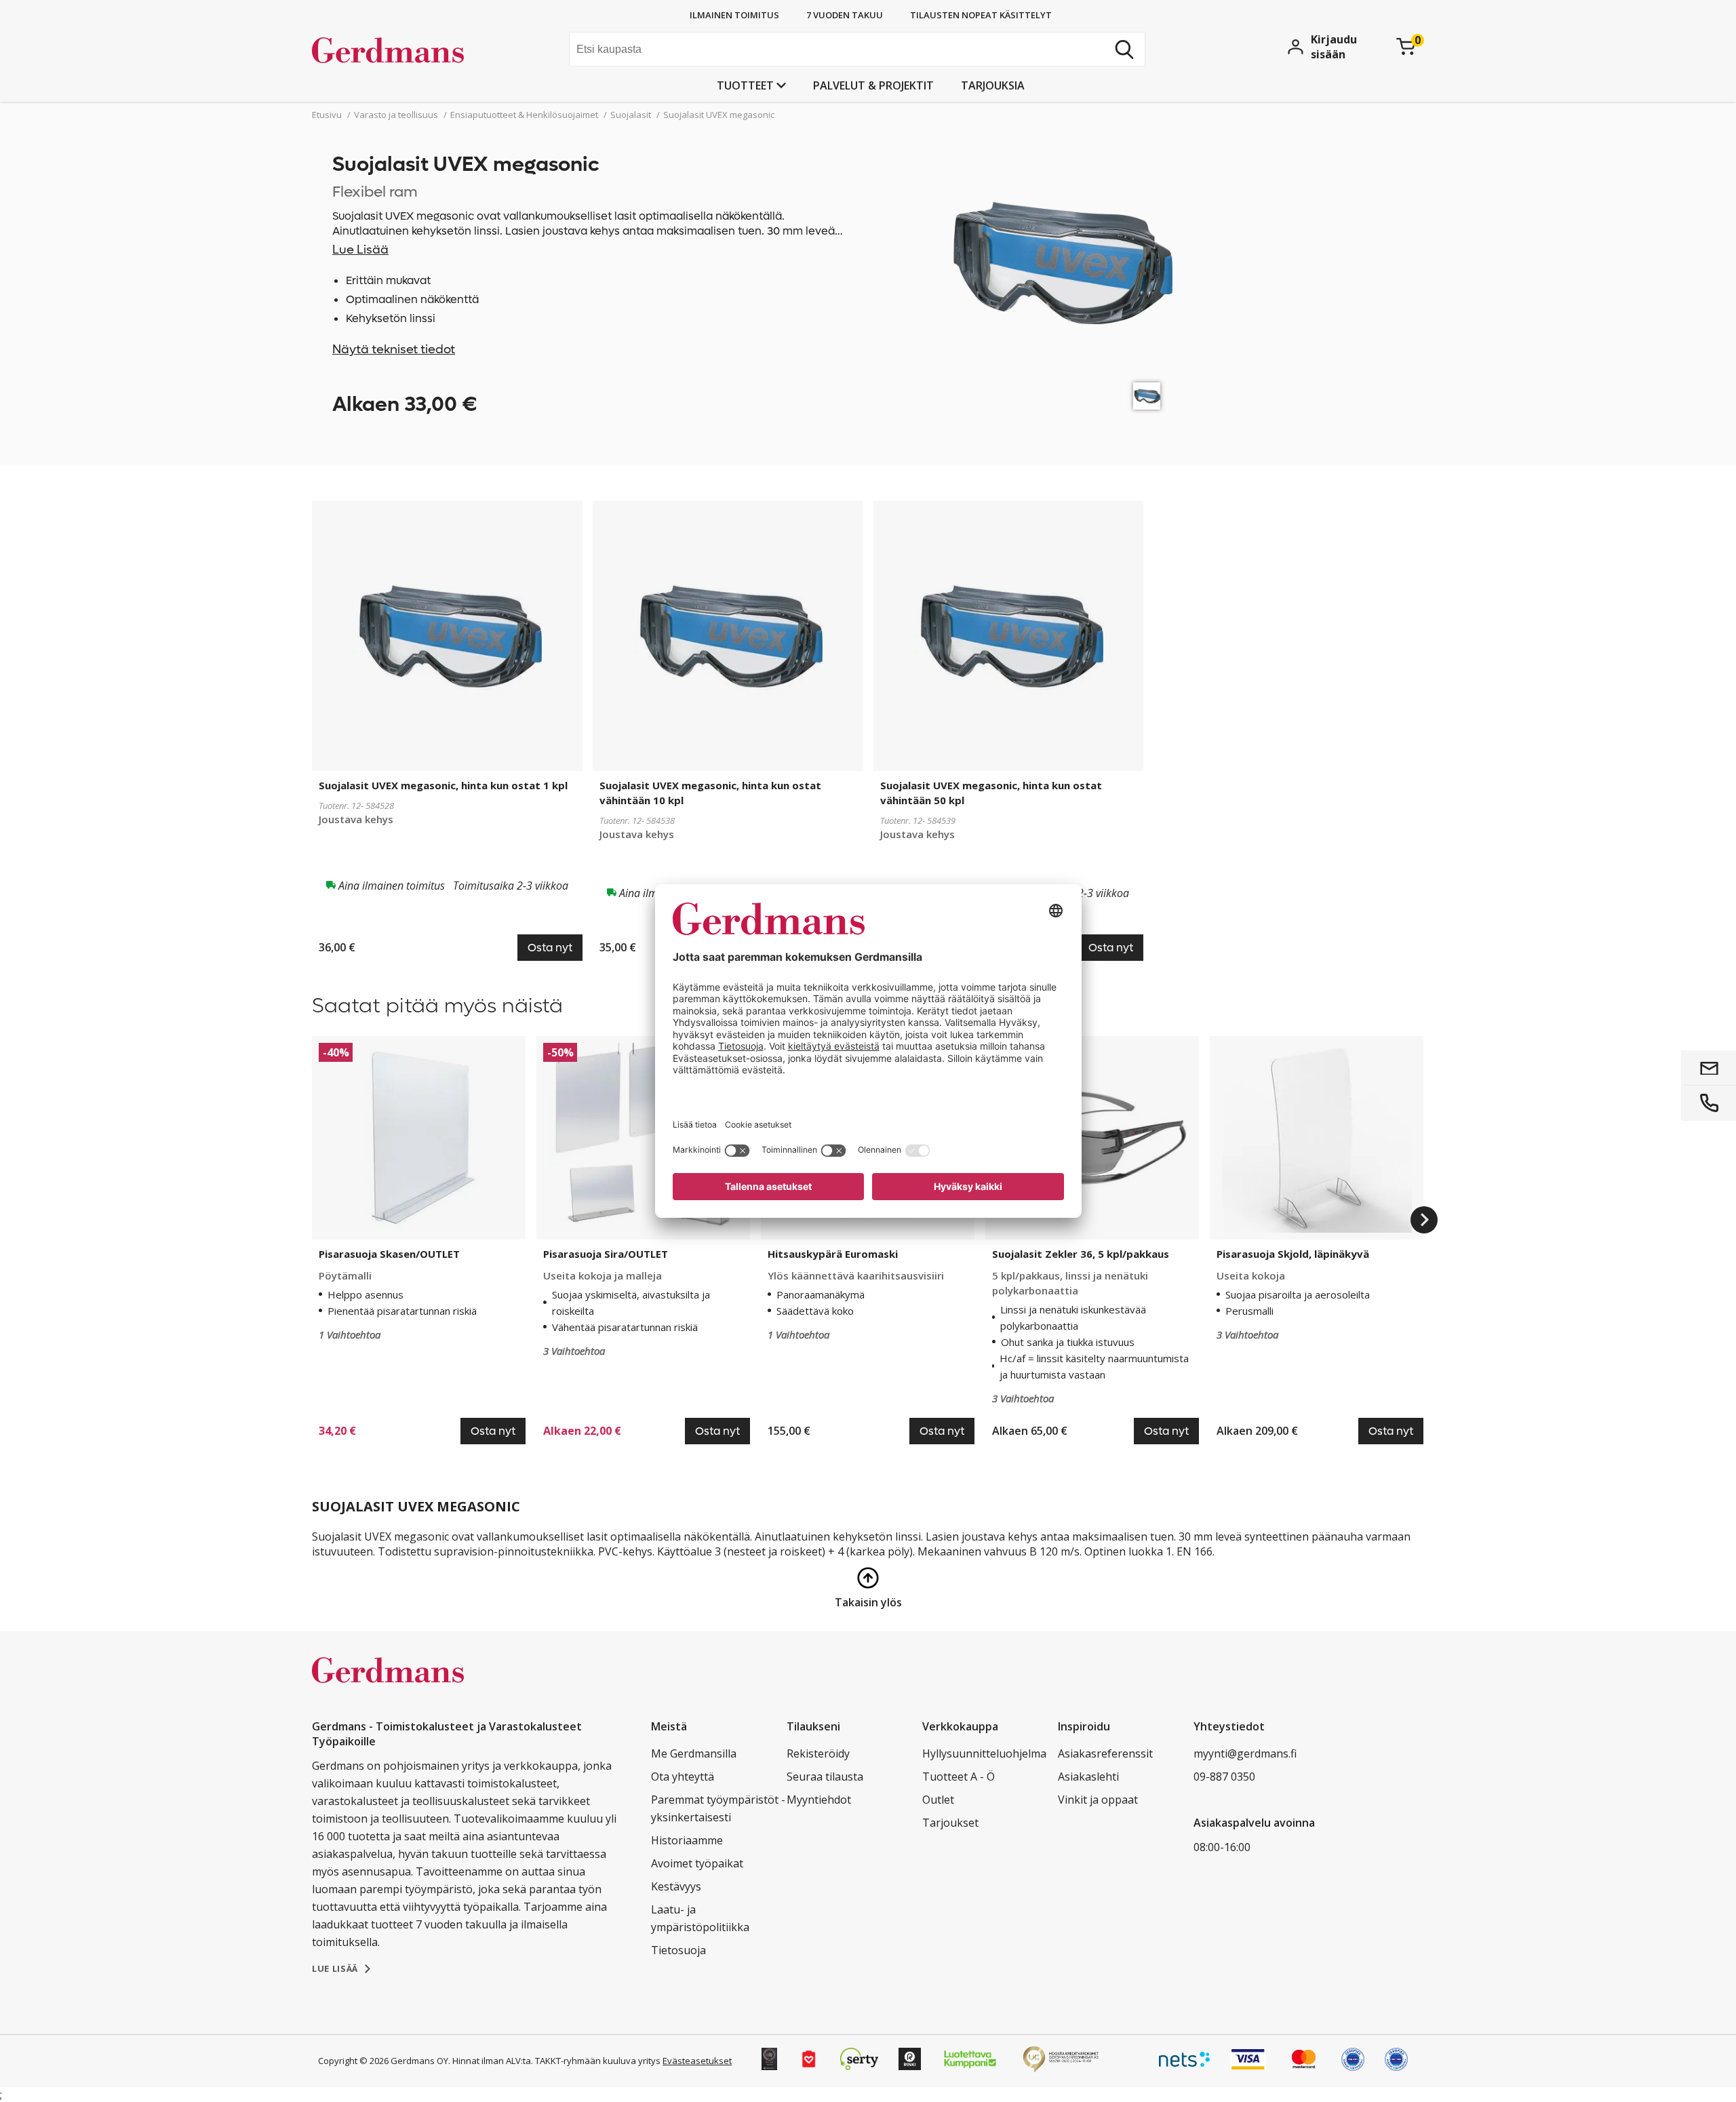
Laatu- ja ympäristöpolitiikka (700, 1918)
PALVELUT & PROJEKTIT (873, 85)
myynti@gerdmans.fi (1245, 1753)
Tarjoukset (950, 1823)
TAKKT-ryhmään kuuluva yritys (598, 2061)
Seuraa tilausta (825, 1777)
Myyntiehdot (819, 1800)
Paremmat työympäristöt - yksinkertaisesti (718, 1808)
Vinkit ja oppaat (1098, 1800)
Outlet (938, 1800)
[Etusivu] (414, 51)
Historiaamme (687, 1840)
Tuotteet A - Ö (959, 1777)
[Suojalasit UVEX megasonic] (1147, 396)
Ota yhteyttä (683, 1777)
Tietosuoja (678, 1950)
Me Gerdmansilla (694, 1753)
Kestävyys (676, 1886)
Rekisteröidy (818, 1753)
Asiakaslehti (1088, 1777)
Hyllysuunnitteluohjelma (984, 1753)
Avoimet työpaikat (697, 1863)
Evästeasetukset (697, 2061)
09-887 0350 (1224, 1777)
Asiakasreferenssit (1105, 1753)
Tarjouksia (993, 85)
